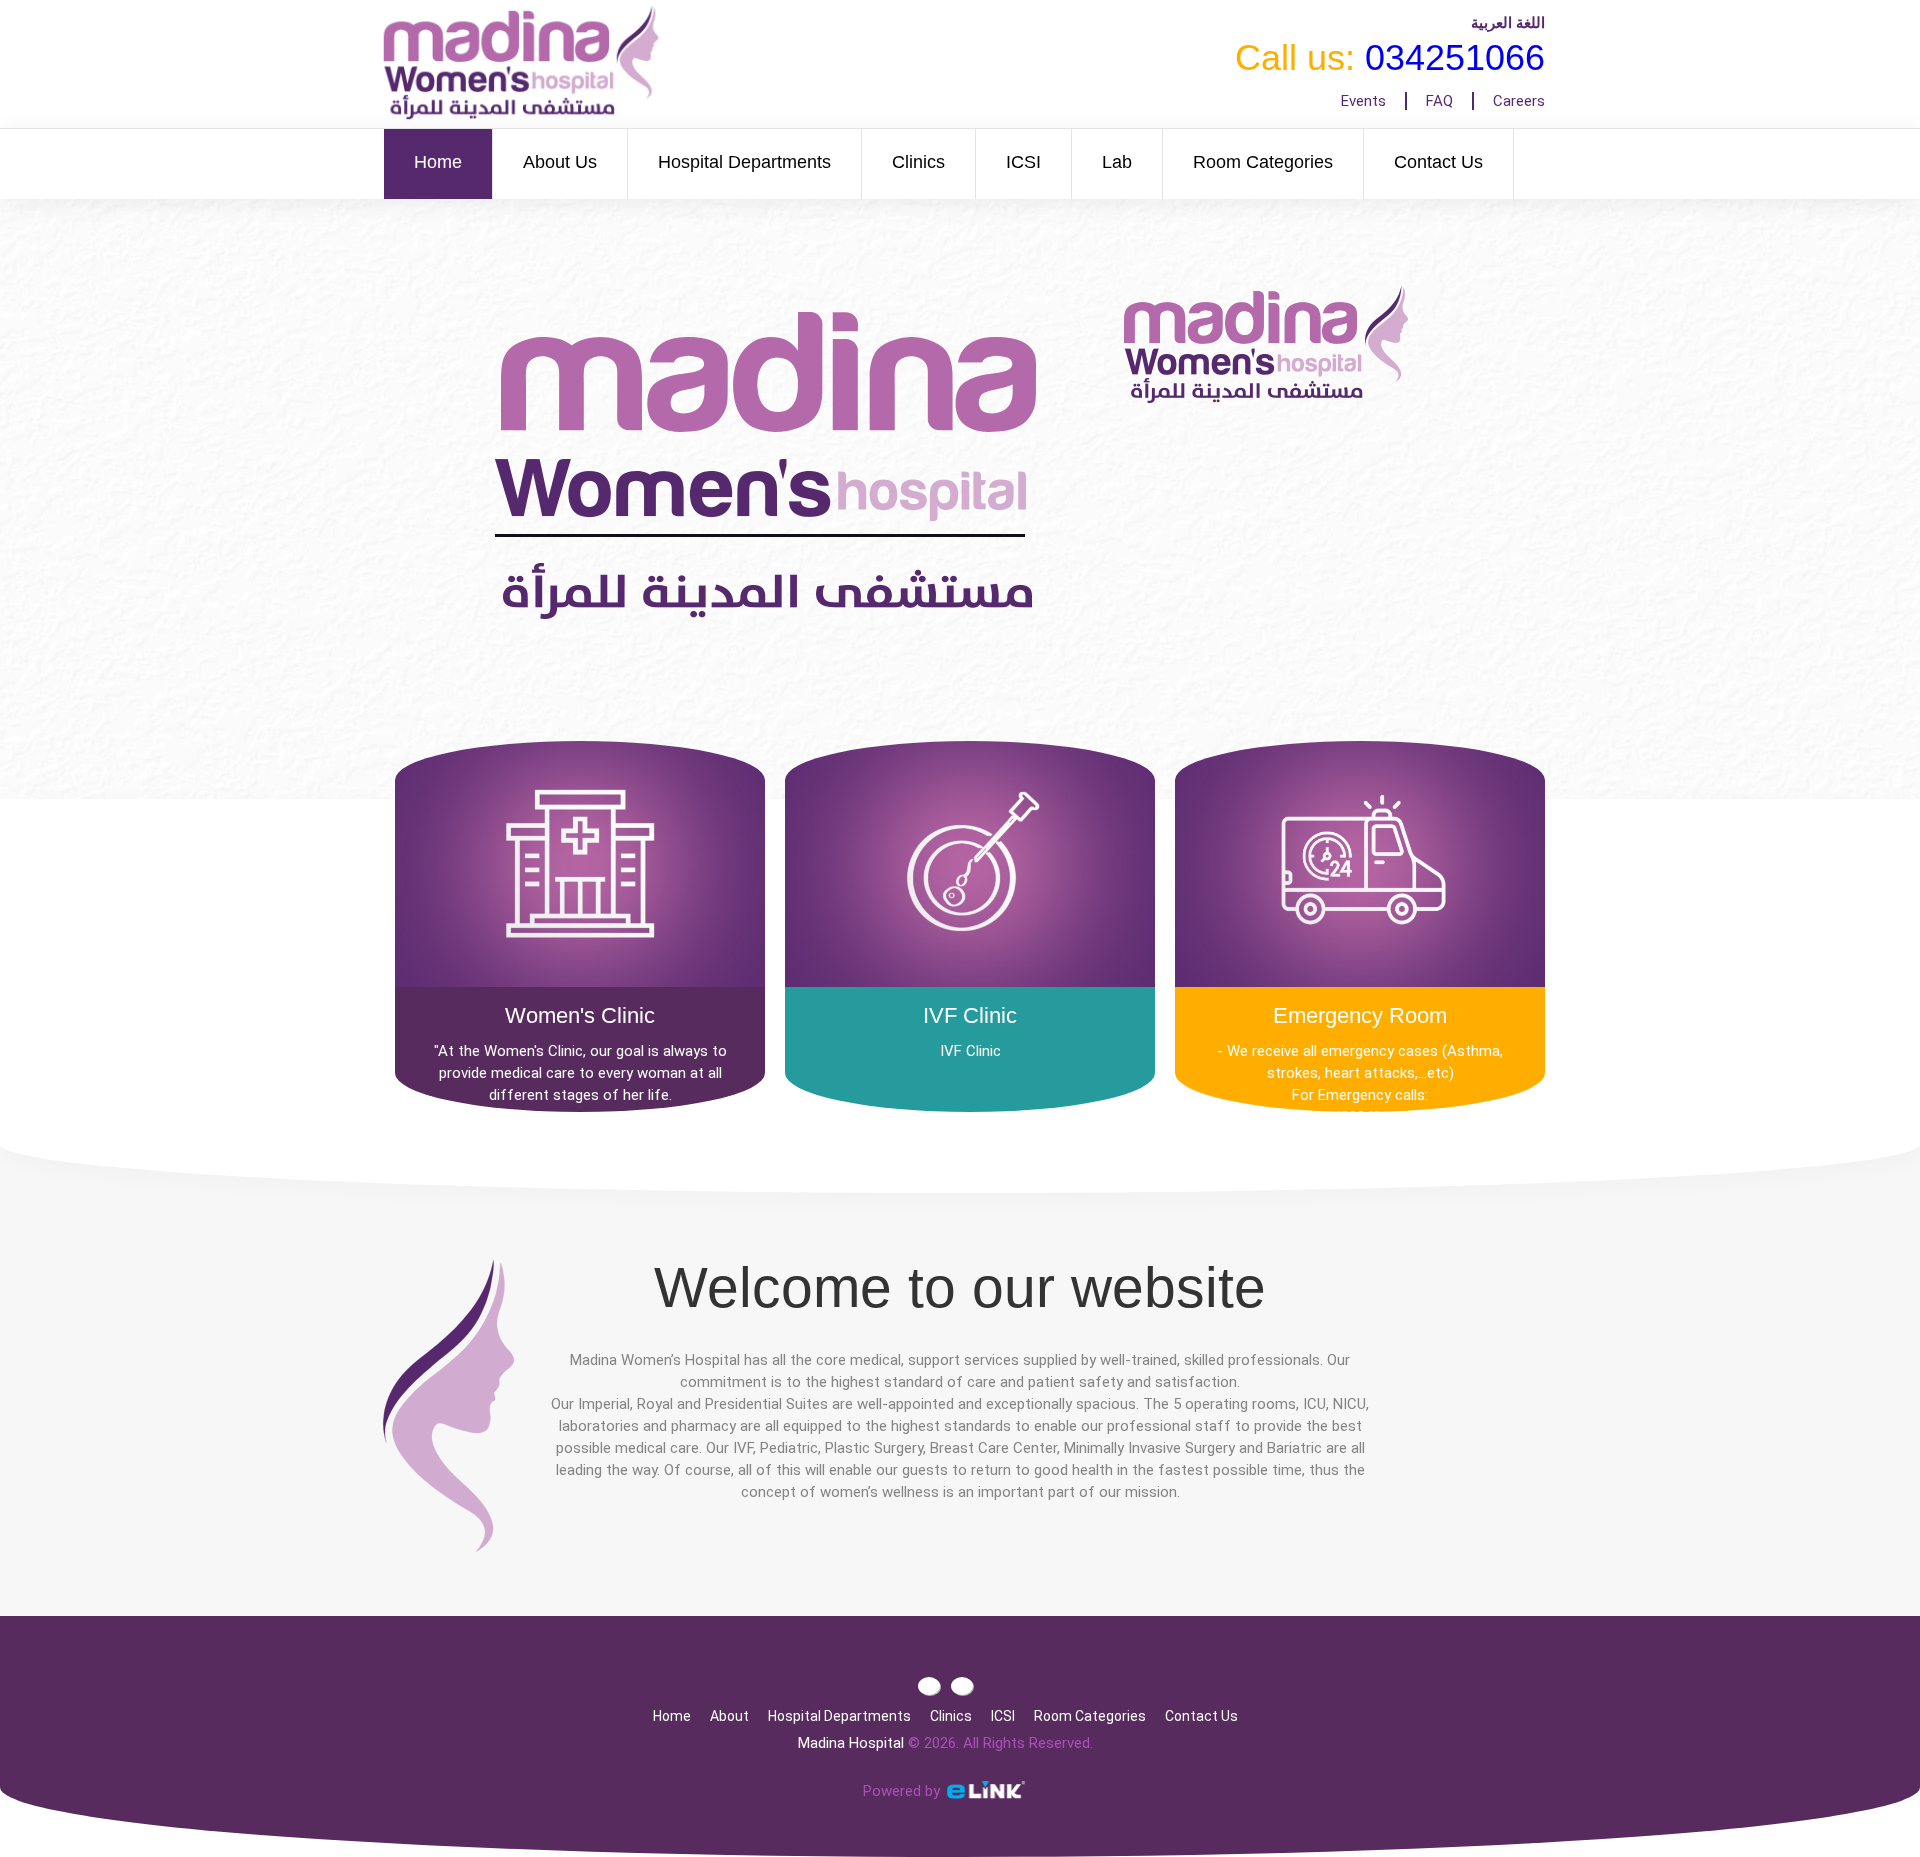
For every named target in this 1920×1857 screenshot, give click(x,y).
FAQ (1439, 101)
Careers (1519, 101)
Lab (1117, 162)
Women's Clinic (580, 1015)
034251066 (1455, 57)
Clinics (918, 162)
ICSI (1023, 162)
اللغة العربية (1508, 22)
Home (438, 162)
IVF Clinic (970, 1015)
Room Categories (1263, 162)
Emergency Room (1360, 1015)
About (729, 1716)
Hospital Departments (744, 162)
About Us (560, 162)
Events (1363, 101)
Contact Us (1438, 162)
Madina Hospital (851, 1743)
